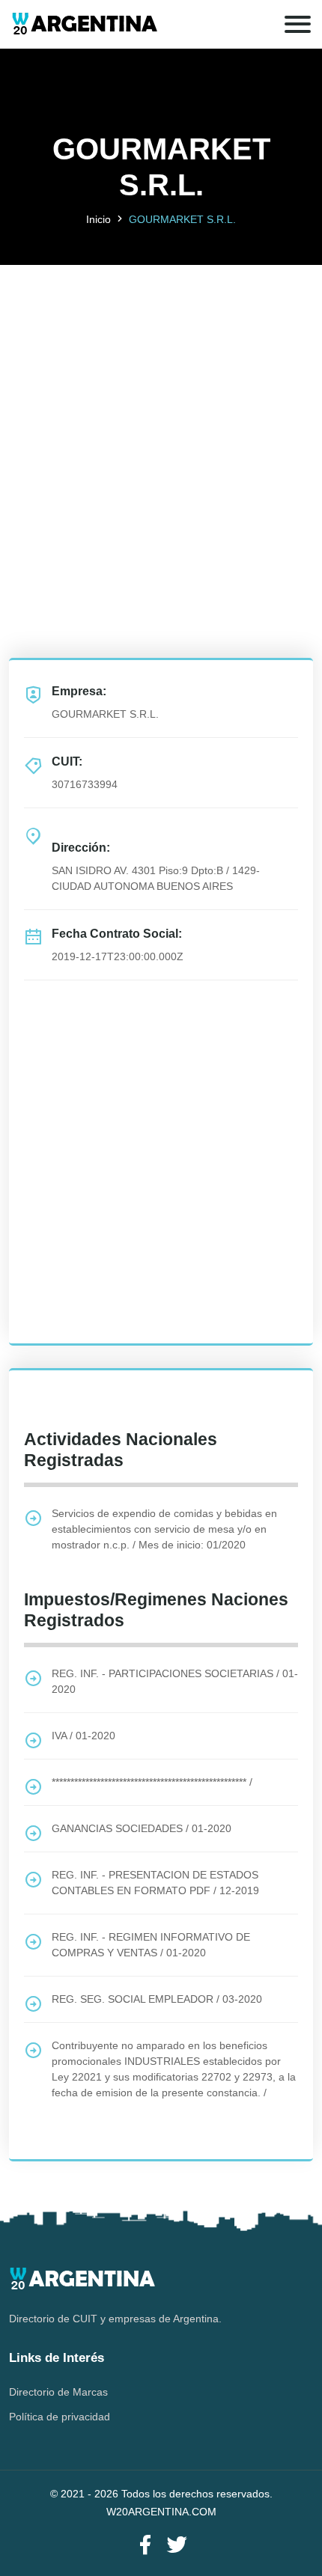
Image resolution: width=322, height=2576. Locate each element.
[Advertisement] (161, 426)
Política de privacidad (60, 2417)
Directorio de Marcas (58, 2392)
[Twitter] (177, 2546)
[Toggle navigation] (298, 24)
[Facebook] (145, 2546)
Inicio (98, 219)
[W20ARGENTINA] (84, 24)
